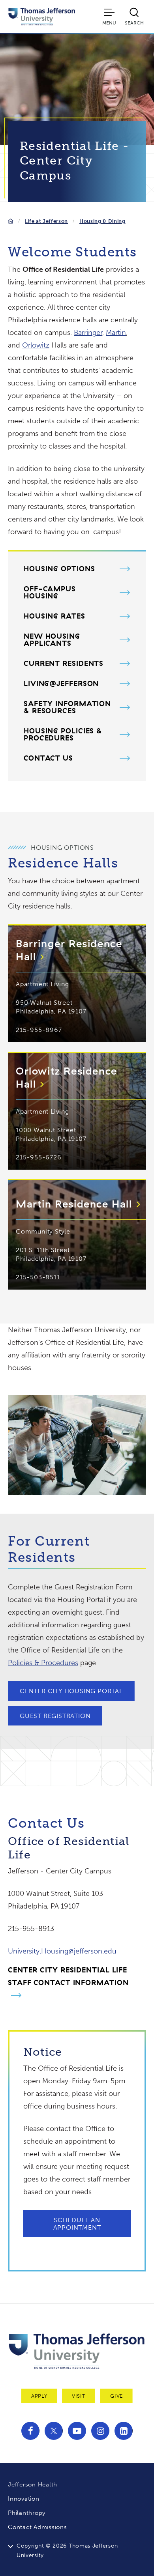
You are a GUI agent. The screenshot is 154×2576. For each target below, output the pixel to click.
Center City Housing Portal (71, 1691)
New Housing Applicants (52, 640)
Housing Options (59, 569)
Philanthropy (27, 2513)
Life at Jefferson (46, 221)
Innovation (24, 2499)
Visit (79, 2396)
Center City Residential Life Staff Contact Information (68, 1976)
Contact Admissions (38, 2527)
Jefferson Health (33, 2484)
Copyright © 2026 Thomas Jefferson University (67, 2551)
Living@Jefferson (61, 684)
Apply (39, 2396)
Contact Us (48, 758)
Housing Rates (54, 616)
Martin (116, 333)
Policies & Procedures (43, 1663)
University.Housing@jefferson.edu (62, 1951)
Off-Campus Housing (50, 593)
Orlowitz (36, 345)
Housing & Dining (102, 221)
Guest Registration (55, 1716)
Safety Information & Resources (67, 707)
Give (116, 2396)
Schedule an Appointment (77, 2224)
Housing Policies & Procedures (63, 735)
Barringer (88, 333)
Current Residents (64, 664)
